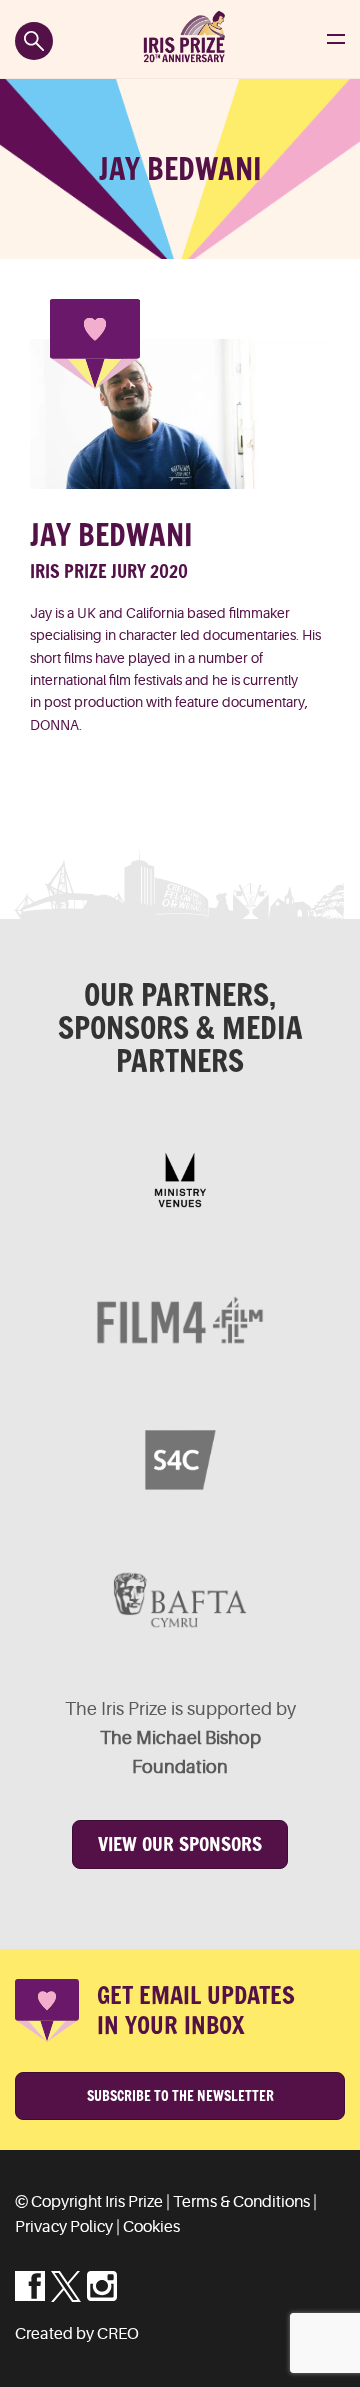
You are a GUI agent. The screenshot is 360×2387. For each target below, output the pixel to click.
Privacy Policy (64, 2227)
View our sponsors (180, 1844)
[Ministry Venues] (180, 1180)
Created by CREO (77, 2334)
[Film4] (180, 1320)
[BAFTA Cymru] (180, 1600)
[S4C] (180, 1460)
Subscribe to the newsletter (180, 2096)
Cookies (151, 2227)
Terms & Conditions (241, 2202)
